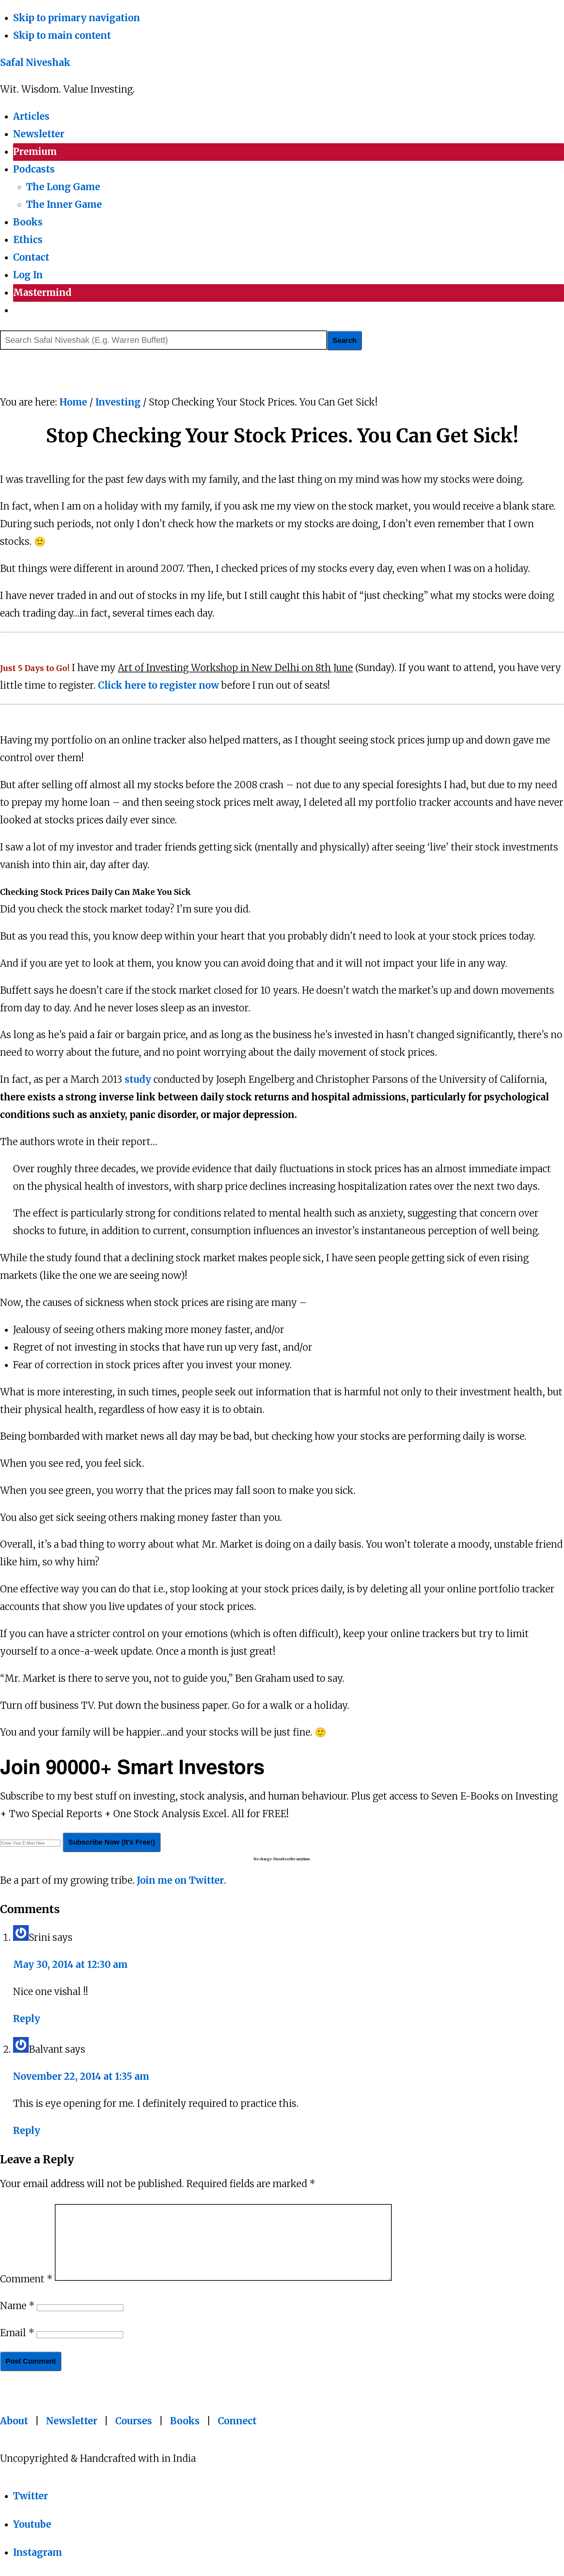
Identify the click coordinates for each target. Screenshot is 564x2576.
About (14, 2421)
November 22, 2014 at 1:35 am (81, 2077)
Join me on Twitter (180, 1880)
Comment (26, 2279)
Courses (134, 2421)
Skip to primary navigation (77, 18)
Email (17, 2333)
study (138, 1080)
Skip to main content (62, 36)
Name (17, 2306)
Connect (237, 2421)
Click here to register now (158, 685)
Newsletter (72, 2421)
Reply (27, 2019)
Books (185, 2421)
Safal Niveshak (35, 63)
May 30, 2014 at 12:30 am (70, 1965)
